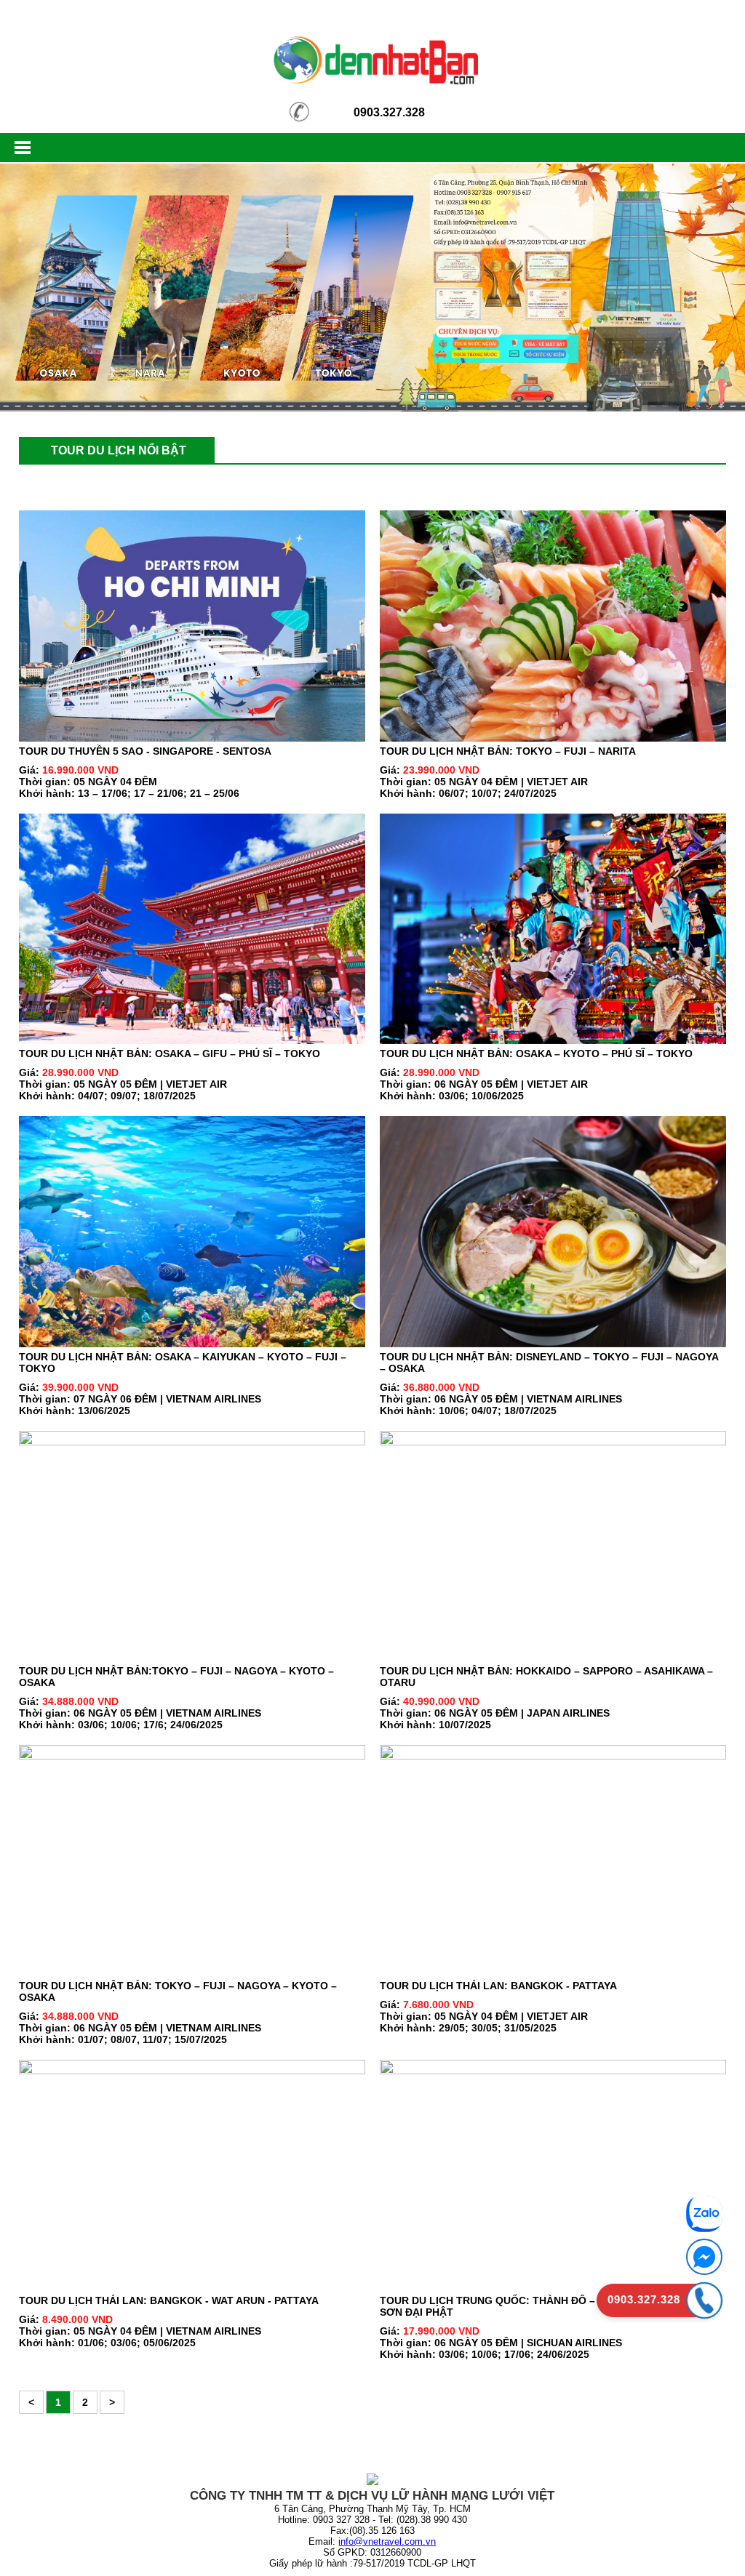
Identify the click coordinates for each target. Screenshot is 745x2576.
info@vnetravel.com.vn (387, 2541)
